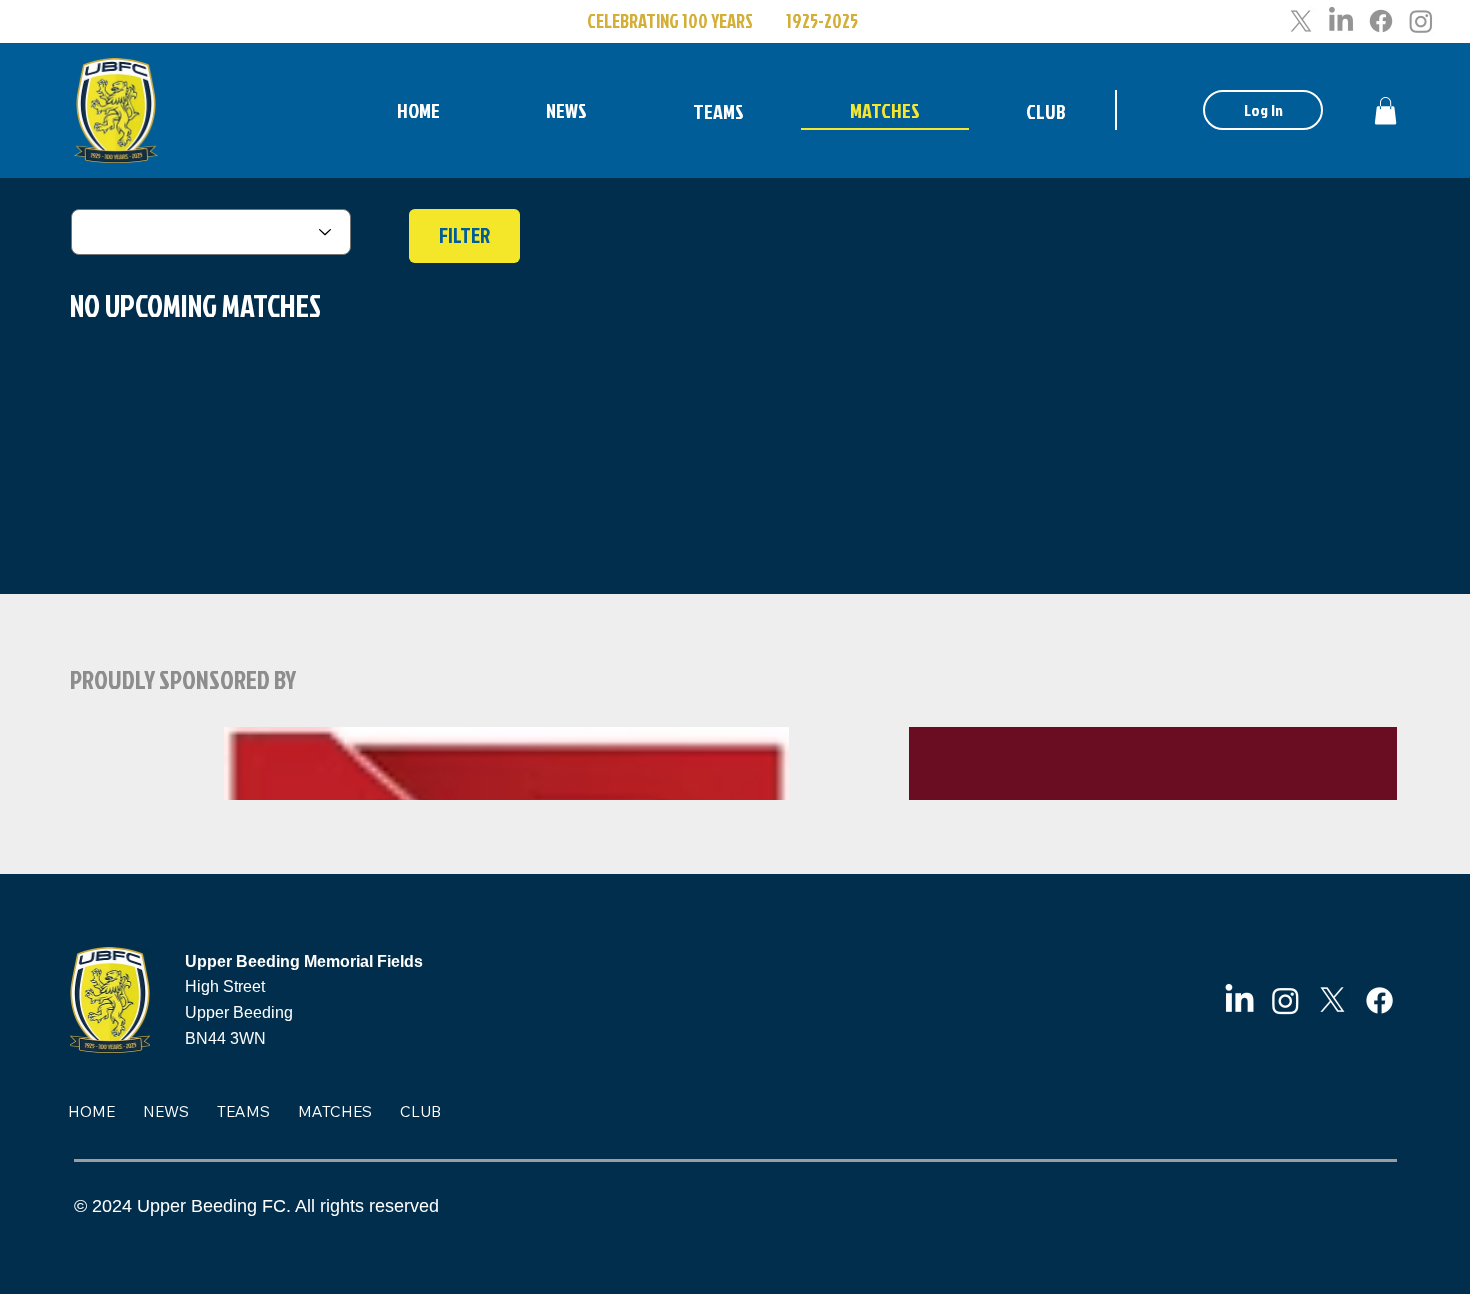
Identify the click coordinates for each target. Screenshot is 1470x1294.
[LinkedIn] (1341, 21)
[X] (1301, 21)
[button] (1385, 110)
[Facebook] (1381, 21)
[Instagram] (1421, 21)
